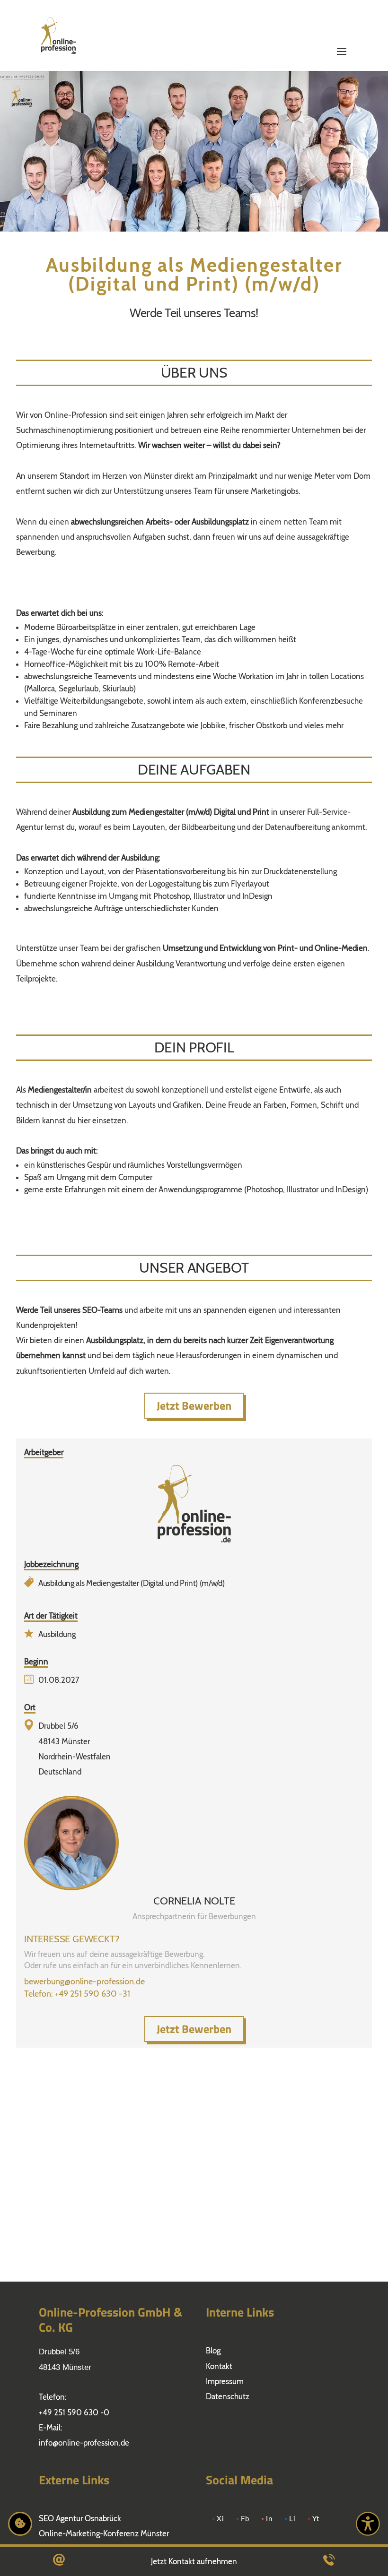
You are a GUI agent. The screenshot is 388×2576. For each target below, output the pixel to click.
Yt (316, 2519)
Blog (213, 2351)
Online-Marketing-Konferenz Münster (104, 2533)
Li (292, 2519)
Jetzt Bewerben (194, 1405)
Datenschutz (228, 2396)
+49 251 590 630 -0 (74, 2412)
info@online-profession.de (84, 2443)
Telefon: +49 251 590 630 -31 (77, 1994)
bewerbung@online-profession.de (84, 1982)
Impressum (225, 2381)
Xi (220, 2519)
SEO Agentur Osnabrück (80, 2518)
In (269, 2519)
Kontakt (219, 2366)
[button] (342, 25)
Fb (245, 2519)
